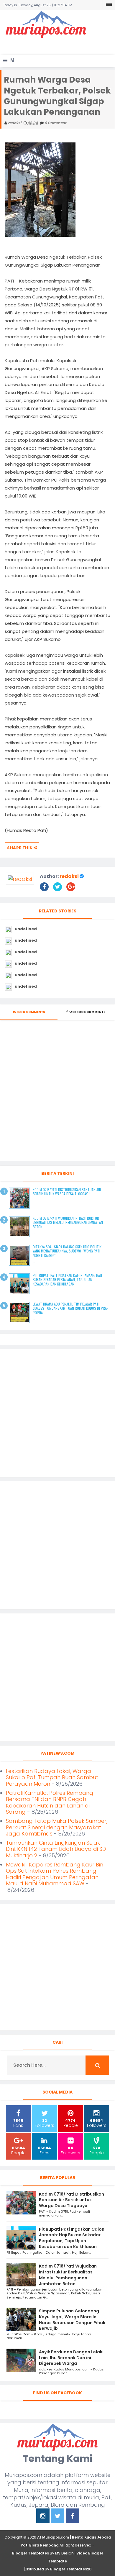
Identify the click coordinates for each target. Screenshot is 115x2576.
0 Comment (55, 123)
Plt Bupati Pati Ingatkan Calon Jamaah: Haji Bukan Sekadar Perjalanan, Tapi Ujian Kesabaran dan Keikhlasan (67, 1280)
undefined (26, 929)
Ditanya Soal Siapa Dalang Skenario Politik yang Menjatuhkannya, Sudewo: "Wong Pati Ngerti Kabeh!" (67, 1251)
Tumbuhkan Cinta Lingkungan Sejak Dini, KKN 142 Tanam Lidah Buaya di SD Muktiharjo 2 (56, 1849)
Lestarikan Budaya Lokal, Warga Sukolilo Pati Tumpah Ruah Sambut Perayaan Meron (52, 1777)
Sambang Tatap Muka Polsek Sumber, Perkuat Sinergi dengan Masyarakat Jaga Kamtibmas (57, 1827)
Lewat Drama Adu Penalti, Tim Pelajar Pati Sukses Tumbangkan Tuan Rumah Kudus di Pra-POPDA (70, 1308)
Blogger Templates (31, 2553)
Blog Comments (31, 1012)
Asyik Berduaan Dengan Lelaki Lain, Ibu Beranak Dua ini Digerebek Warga (71, 2358)
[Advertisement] (59, 46)
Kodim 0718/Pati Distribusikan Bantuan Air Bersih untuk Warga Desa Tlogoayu (67, 1192)
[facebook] (72, 2517)
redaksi (69, 876)
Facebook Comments (87, 1012)
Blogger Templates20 (71, 2569)
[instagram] (43, 2517)
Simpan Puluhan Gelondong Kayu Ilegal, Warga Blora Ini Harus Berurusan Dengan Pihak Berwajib (72, 2320)
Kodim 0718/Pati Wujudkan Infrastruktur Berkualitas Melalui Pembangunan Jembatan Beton (68, 1222)
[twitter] (58, 2517)
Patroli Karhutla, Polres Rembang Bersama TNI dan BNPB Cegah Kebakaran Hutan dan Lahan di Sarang (50, 1802)
